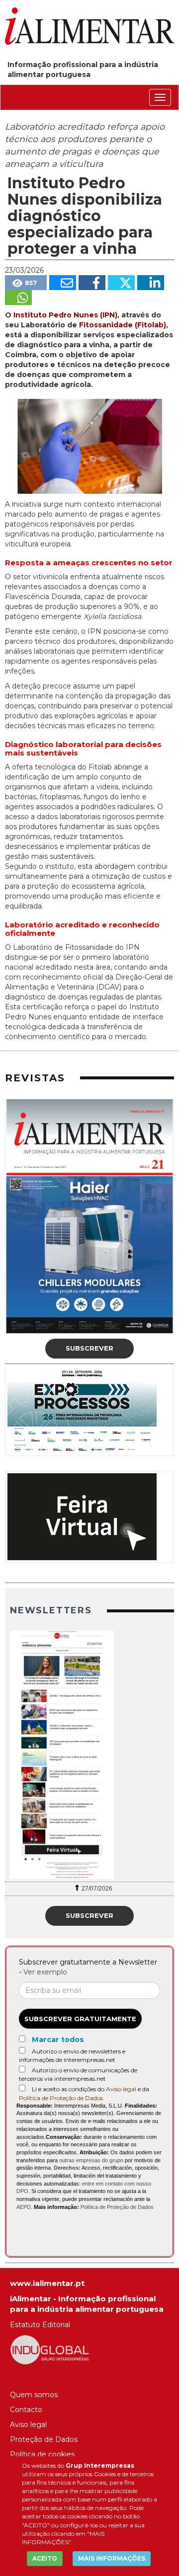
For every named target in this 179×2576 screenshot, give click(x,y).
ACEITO (45, 2558)
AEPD (24, 2207)
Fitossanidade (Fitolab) (123, 325)
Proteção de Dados (44, 2439)
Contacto (26, 2410)
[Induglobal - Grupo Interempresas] (50, 2349)
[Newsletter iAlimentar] (89, 1755)
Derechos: (67, 2168)
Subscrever (89, 1348)
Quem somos (34, 2395)
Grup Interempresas (100, 2465)
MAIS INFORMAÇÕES (112, 2558)
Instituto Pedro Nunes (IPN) (65, 315)
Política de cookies (42, 2454)
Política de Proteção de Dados (61, 2098)
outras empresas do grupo (91, 2160)
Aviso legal (121, 2089)
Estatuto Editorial (40, 2325)
